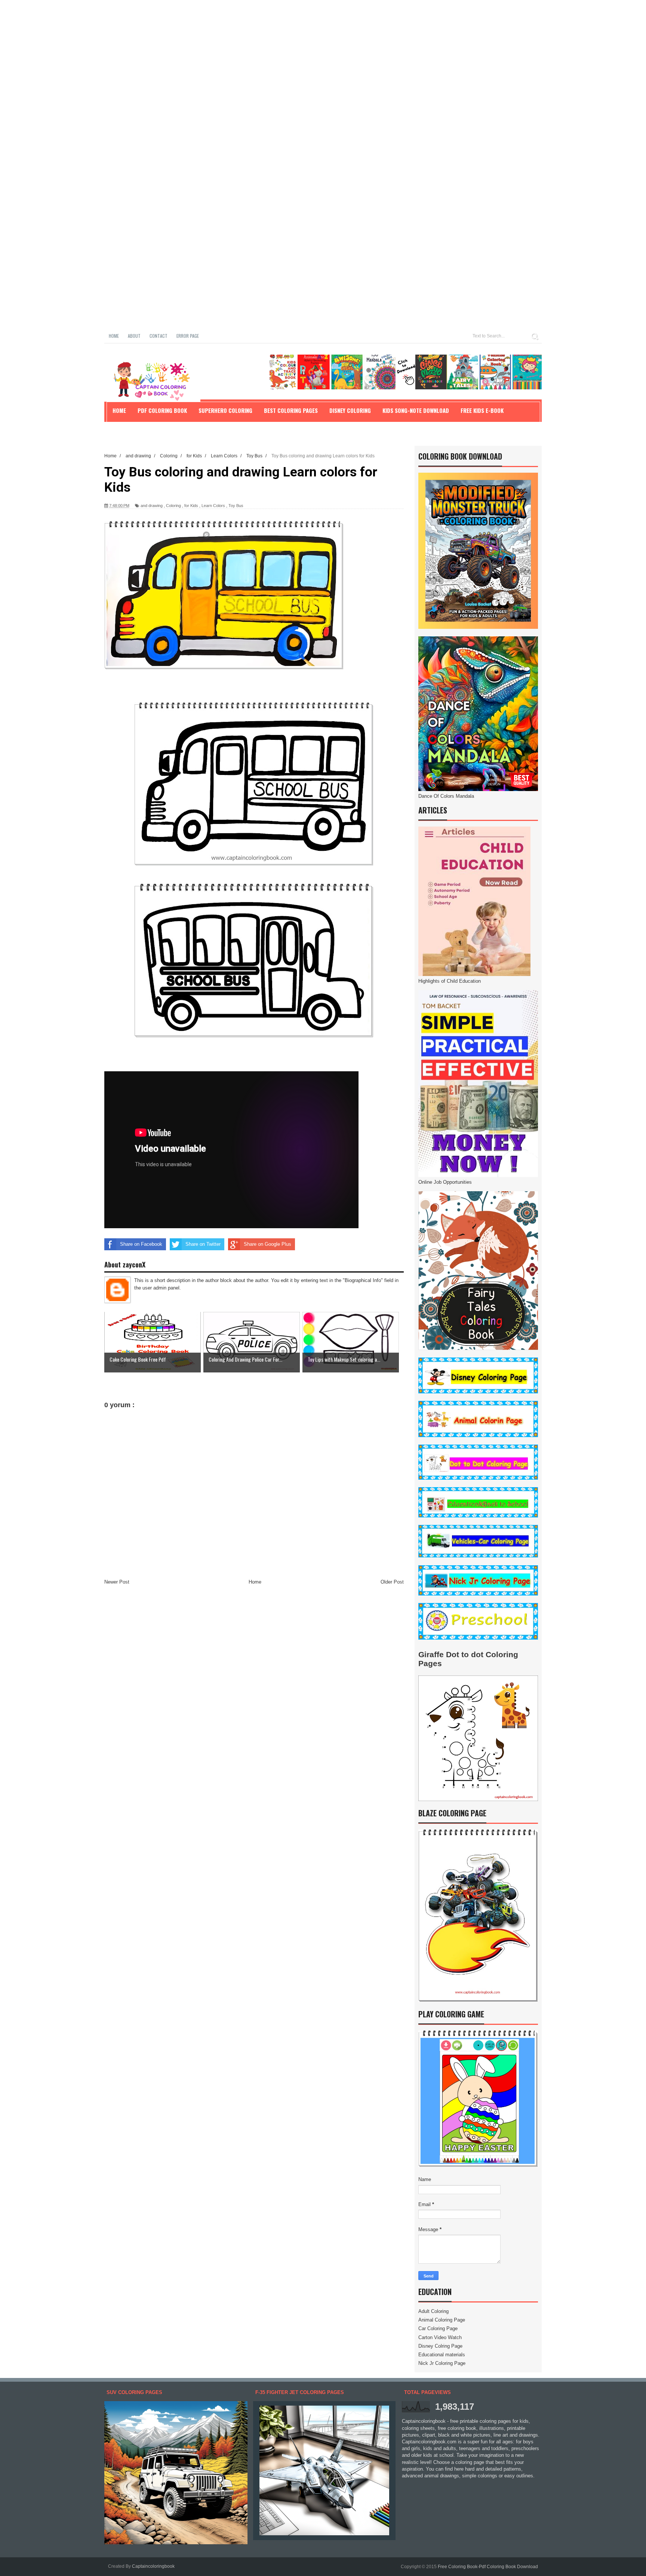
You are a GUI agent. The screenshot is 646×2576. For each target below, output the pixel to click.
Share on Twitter (203, 1244)
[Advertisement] (224, 52)
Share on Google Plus (267, 1244)
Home (114, 336)
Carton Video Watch (440, 2337)
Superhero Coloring (225, 410)
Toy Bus (236, 506)
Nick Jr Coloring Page (442, 2363)
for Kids (191, 506)
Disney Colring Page (440, 2346)
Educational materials (442, 2355)
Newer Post (117, 1582)
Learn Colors (213, 506)
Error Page (188, 336)
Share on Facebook (141, 1244)
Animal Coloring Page (442, 2320)
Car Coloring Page (438, 2328)
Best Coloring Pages (291, 410)
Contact (159, 336)
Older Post (392, 1582)
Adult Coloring (433, 2311)
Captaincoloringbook (153, 2566)
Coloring (173, 506)
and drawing (152, 506)
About (134, 336)
